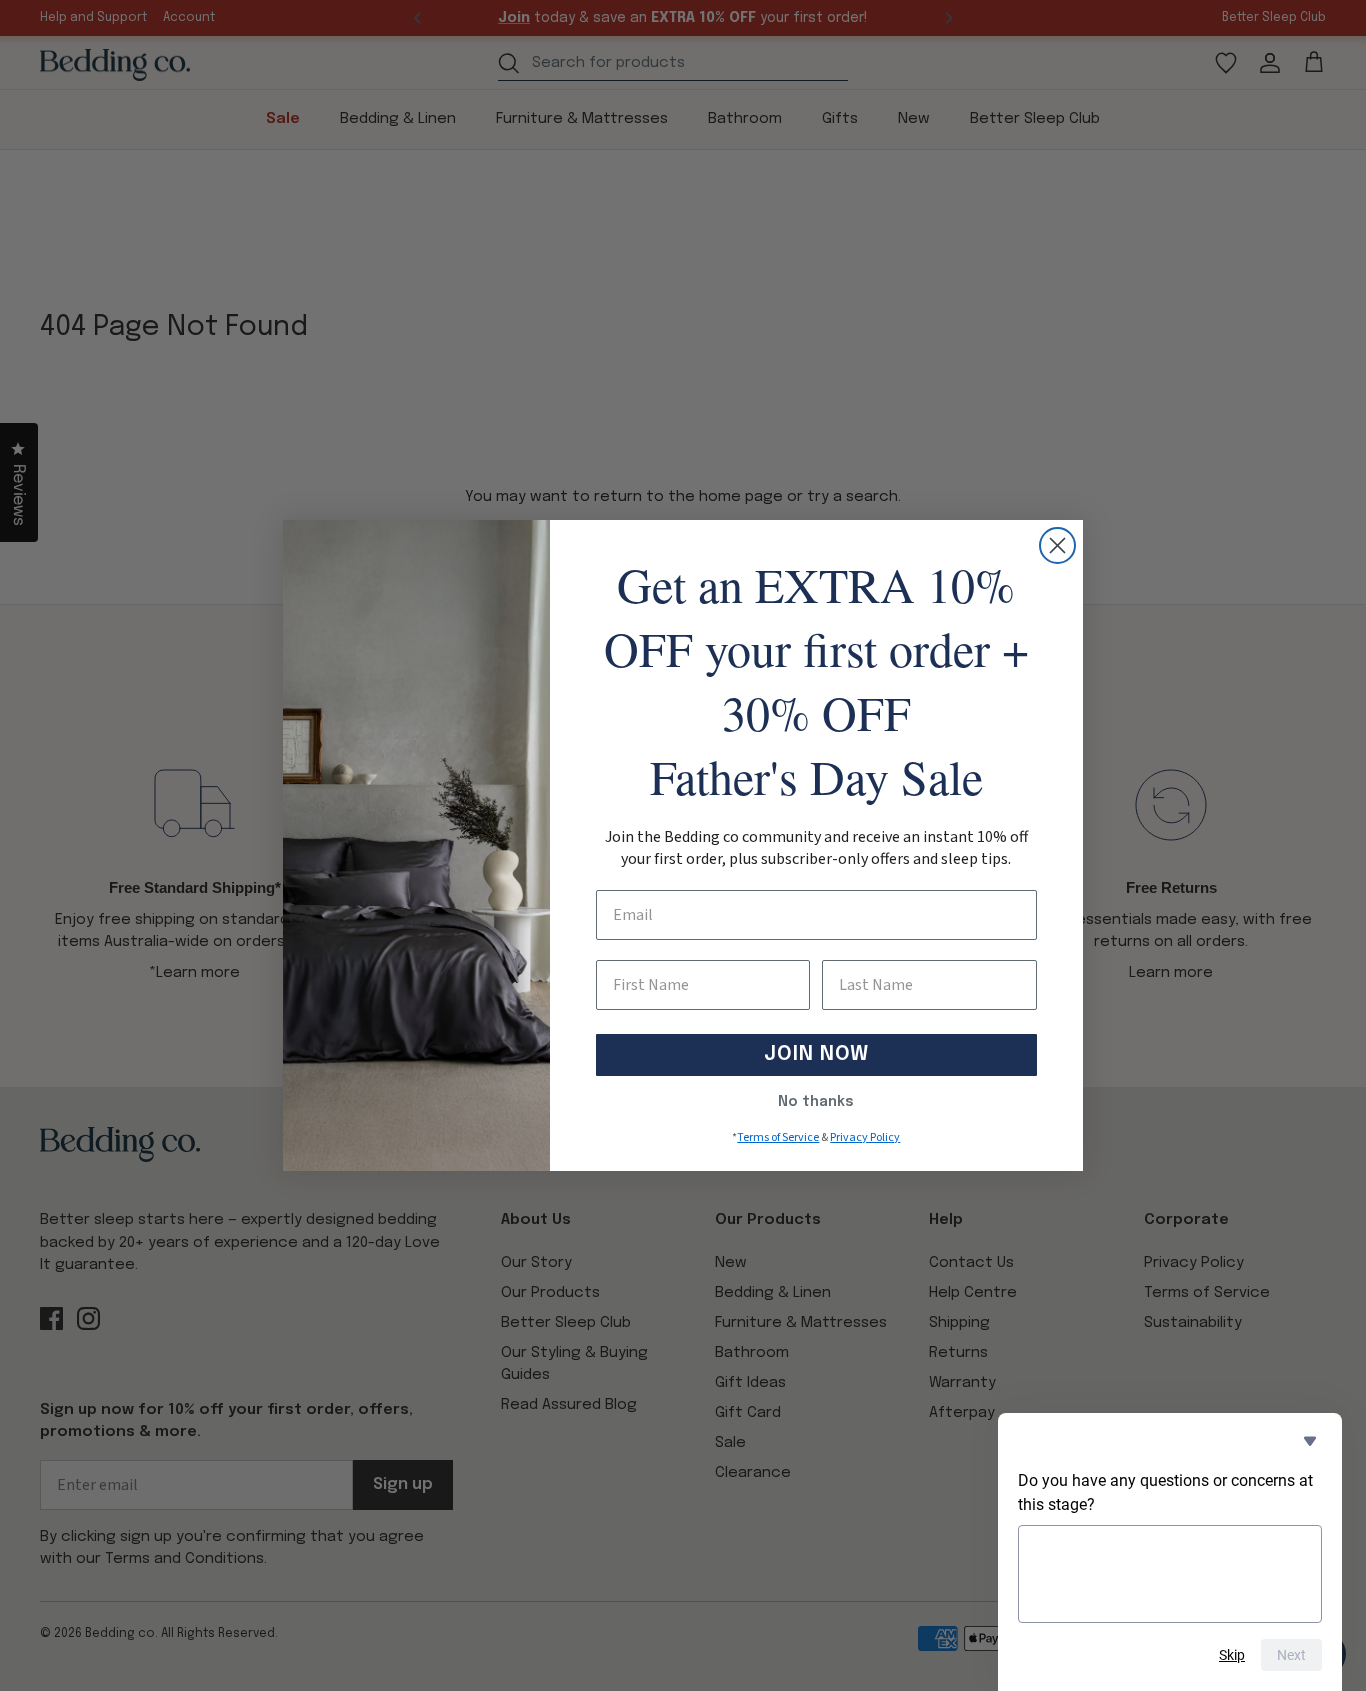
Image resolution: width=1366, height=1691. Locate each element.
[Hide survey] (1310, 1441)
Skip (1232, 1655)
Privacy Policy (865, 1137)
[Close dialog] (1057, 545)
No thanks (816, 1102)
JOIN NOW (816, 1054)
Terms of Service (778, 1137)
